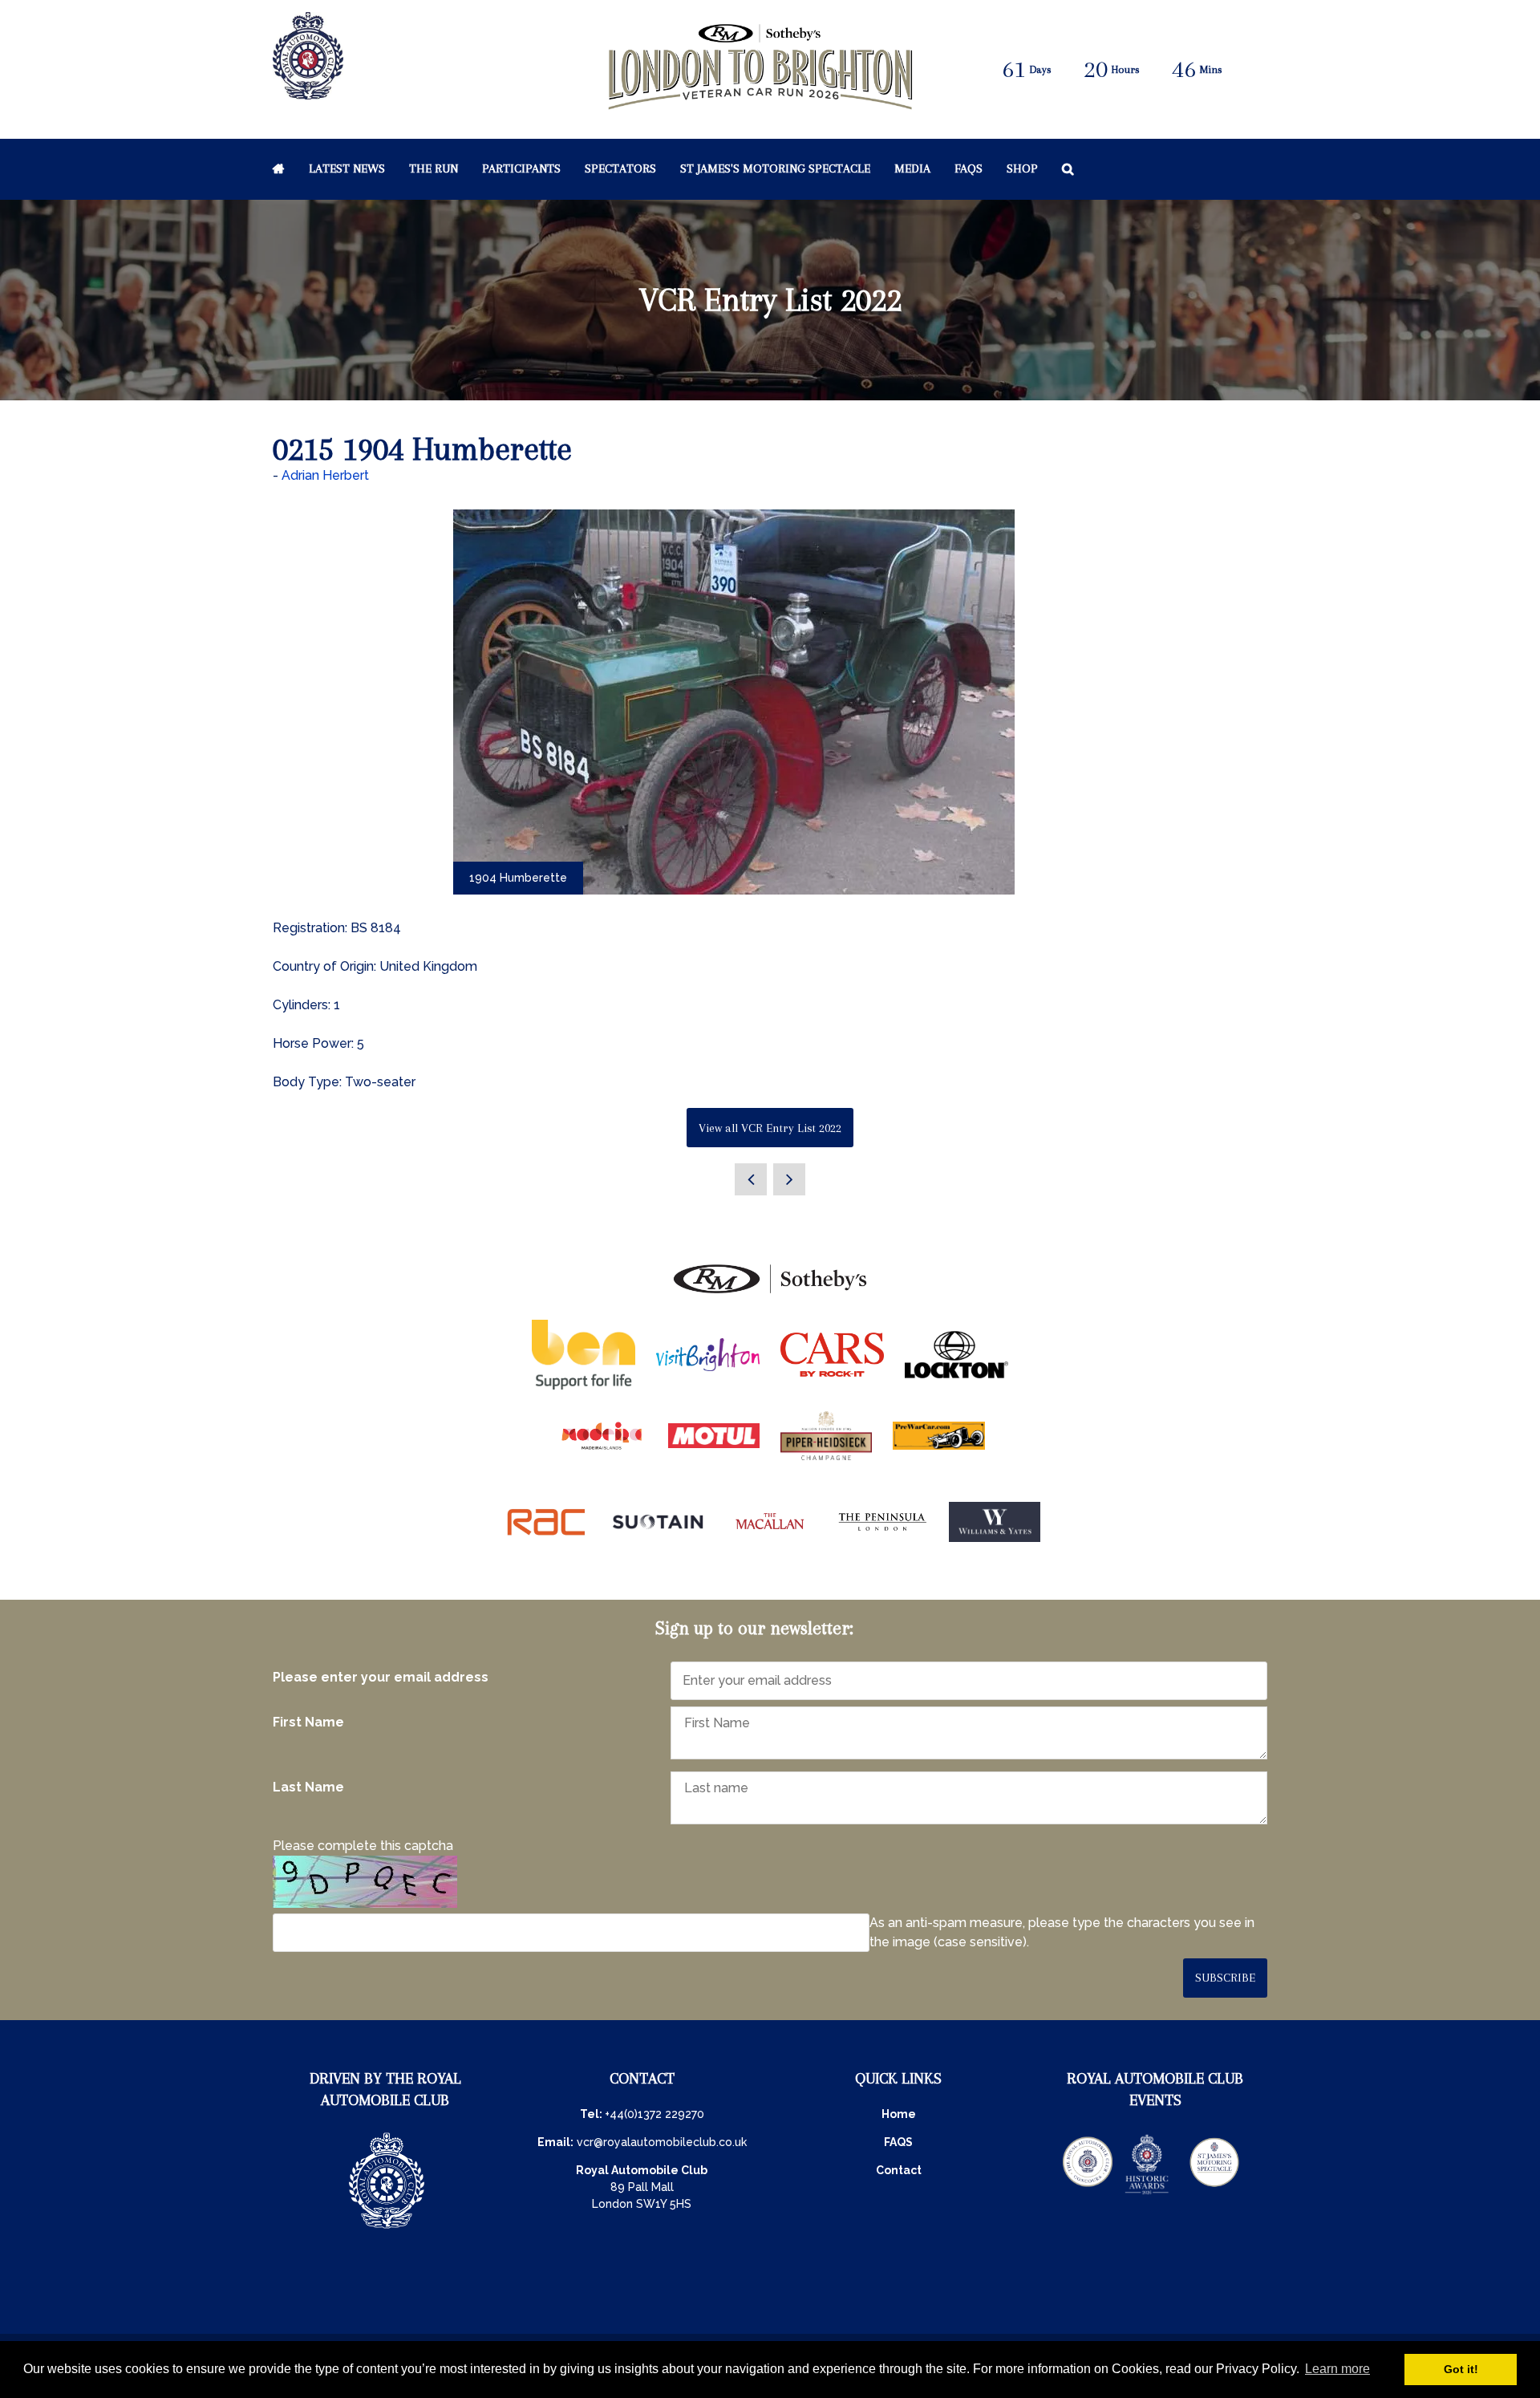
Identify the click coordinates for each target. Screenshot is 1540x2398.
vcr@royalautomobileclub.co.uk (662, 2142)
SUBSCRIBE (1225, 1978)
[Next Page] (789, 1179)
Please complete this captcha (363, 1846)
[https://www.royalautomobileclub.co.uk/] (387, 2230)
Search (1068, 168)
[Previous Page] (751, 1179)
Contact (899, 2170)
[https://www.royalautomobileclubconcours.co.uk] (1088, 2193)
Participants (521, 168)
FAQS (898, 2142)
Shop (1022, 168)
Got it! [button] (1461, 2369)
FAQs (969, 168)
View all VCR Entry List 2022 (770, 1128)
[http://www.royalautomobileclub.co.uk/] (308, 91)
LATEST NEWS (347, 168)
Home (279, 168)
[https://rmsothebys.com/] (770, 1294)
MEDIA (912, 168)
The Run (434, 168)
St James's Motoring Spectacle (775, 168)
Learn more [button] (1337, 2369)
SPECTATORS (620, 168)
